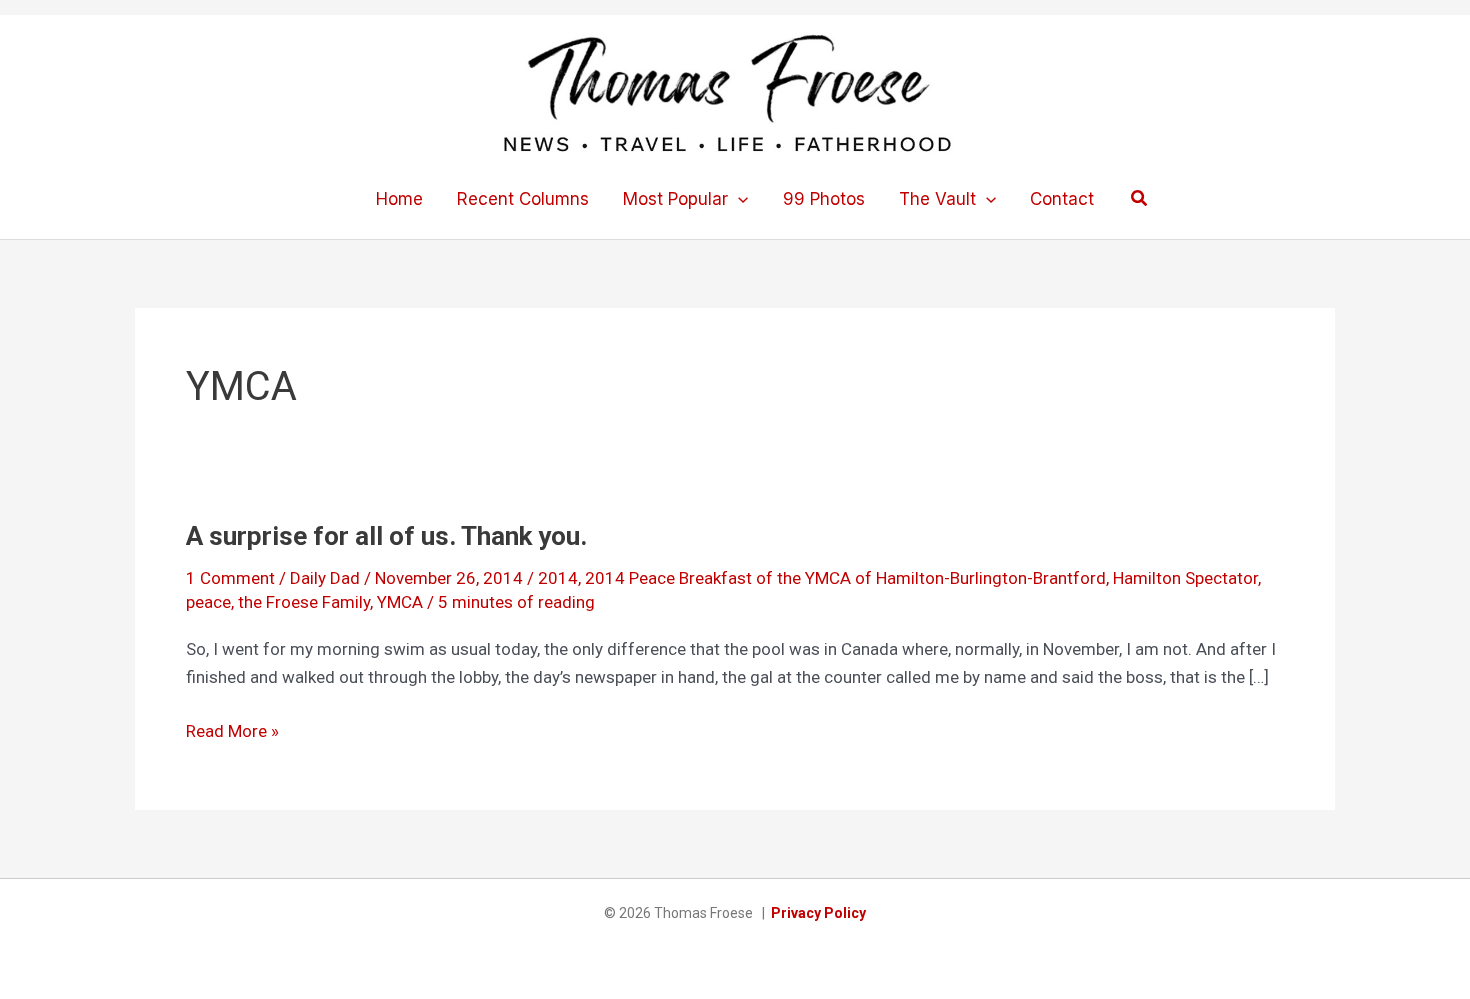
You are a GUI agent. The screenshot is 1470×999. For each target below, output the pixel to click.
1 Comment (230, 578)
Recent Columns (523, 199)
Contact (1062, 199)
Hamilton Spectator (1185, 578)
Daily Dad (325, 578)
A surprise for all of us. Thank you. (386, 536)
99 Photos (824, 199)
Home (399, 199)
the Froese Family (304, 602)
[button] (738, 199)
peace (208, 602)
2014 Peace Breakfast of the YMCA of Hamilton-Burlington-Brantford (845, 578)
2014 (558, 578)
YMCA (400, 602)
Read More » (232, 732)
